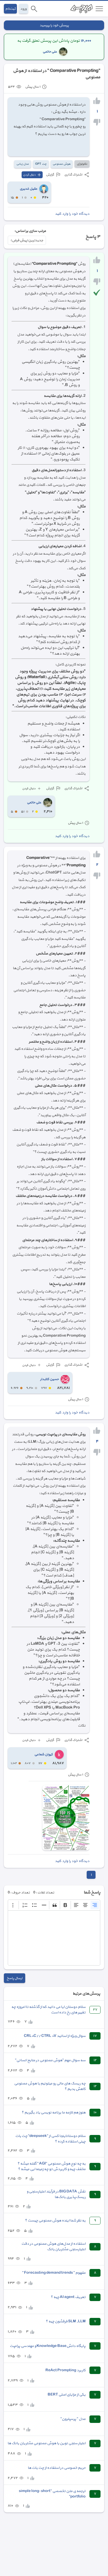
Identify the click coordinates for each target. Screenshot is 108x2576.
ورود (23, 9)
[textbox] (54, 1938)
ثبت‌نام (10, 9)
